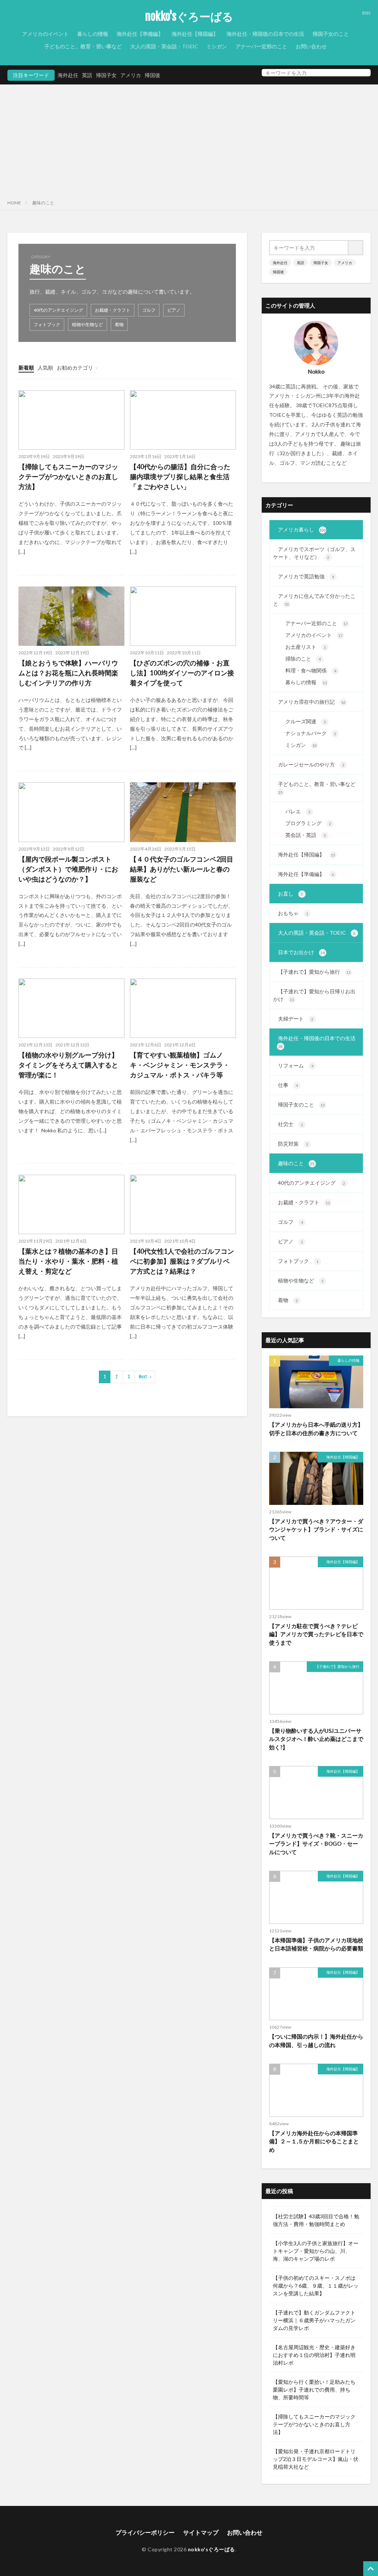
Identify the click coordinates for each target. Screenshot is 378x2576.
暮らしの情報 (93, 34)
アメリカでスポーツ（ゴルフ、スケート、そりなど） (314, 553)
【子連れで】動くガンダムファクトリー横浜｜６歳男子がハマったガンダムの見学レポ (314, 2320)
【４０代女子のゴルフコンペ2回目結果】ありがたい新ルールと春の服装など (182, 869)
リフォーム (296, 1065)
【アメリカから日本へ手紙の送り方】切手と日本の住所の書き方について (316, 1429)
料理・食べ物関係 (311, 670)
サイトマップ (201, 2532)
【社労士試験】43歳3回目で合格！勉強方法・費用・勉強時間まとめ (316, 2220)
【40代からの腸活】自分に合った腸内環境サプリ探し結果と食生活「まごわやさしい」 (180, 477)
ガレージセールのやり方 (311, 764)
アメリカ (131, 75)
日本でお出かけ (301, 952)
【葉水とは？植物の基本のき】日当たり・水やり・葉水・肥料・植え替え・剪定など (68, 1261)
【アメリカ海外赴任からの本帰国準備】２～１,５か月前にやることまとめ (314, 2141)
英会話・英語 (306, 835)
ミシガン (217, 46)
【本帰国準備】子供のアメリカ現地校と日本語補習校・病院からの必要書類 (316, 1944)
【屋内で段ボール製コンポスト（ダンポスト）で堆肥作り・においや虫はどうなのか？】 (68, 869)
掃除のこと (303, 659)
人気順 (45, 368)
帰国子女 (106, 75)
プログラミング (308, 823)
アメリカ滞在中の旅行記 (312, 702)
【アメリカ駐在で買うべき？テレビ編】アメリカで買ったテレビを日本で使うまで (316, 1634)
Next (143, 1377)
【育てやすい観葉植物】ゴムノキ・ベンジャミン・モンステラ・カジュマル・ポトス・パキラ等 (180, 1065)
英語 (87, 75)
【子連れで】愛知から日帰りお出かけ (314, 995)
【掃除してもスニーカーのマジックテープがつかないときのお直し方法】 (68, 477)
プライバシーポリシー (145, 2532)
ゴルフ (149, 310)
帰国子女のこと (331, 34)
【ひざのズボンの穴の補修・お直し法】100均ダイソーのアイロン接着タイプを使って (182, 673)
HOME (14, 203)
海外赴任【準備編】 (140, 34)
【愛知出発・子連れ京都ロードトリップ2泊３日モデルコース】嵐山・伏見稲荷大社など (316, 2459)
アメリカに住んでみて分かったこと (314, 600)
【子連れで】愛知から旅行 (314, 972)
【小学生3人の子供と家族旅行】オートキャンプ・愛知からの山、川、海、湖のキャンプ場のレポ (316, 2251)
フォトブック (47, 324)
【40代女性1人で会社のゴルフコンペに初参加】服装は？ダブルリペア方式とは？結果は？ (182, 1261)
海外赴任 (68, 75)
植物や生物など (87, 324)
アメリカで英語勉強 (306, 576)
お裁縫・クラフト (113, 310)
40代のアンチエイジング (58, 310)
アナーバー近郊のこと (261, 46)
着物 (119, 324)
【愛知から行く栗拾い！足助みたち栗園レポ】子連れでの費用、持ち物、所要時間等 (314, 2390)
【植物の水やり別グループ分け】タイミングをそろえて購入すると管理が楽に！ (68, 1065)
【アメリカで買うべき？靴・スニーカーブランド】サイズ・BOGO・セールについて (316, 1844)
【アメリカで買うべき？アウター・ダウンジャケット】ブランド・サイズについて (316, 1529)
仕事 (288, 1085)
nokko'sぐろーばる (189, 17)
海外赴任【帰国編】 (195, 34)
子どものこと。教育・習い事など (83, 46)
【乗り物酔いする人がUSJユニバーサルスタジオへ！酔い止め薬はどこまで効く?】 (316, 1739)
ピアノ (174, 310)
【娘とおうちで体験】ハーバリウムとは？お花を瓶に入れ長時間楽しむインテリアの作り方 (68, 673)
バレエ (298, 811)
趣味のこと (43, 203)
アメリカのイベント (45, 34)
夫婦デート (296, 1019)
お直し (291, 894)
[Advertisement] (189, 140)
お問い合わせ (311, 46)
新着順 (26, 368)
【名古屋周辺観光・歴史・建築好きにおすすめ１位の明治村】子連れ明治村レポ (314, 2355)
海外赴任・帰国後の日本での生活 (265, 34)
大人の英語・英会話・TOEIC (164, 46)
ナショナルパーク (311, 733)
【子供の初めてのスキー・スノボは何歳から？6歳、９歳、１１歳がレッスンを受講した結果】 (316, 2286)
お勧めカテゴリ (75, 368)
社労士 (291, 1124)
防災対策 (293, 1144)
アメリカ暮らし (302, 529)
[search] (363, 73)
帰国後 (152, 75)
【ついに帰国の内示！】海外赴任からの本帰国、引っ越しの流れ (316, 2041)
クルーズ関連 (306, 721)
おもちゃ (293, 913)
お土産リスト (306, 647)
